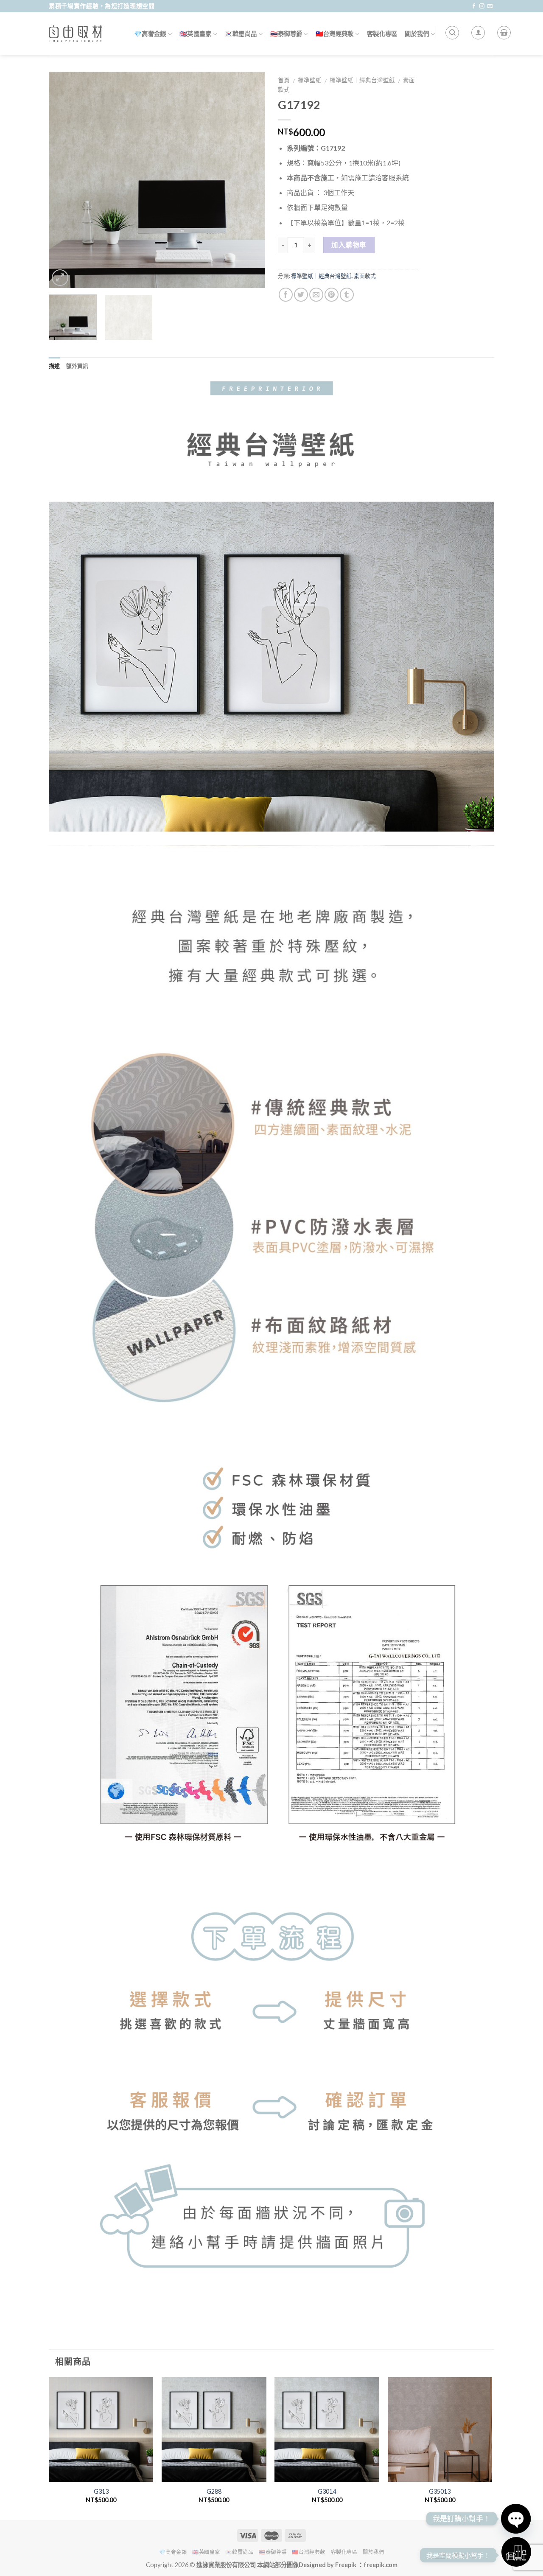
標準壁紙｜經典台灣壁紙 (362, 80)
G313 (101, 2491)
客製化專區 (382, 34)
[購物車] (504, 33)
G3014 (327, 2491)
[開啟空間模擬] (516, 2552)
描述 (55, 366)
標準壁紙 (310, 80)
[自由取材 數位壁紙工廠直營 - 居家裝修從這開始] (76, 34)
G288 (214, 2491)
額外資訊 (77, 366)
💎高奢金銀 (150, 34)
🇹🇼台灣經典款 (335, 34)
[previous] (64, 180)
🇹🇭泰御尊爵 (286, 34)
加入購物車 (349, 245)
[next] (250, 180)
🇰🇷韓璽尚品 (241, 34)
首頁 (284, 80)
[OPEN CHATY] (516, 2519)
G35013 (440, 2491)
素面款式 (365, 276)
